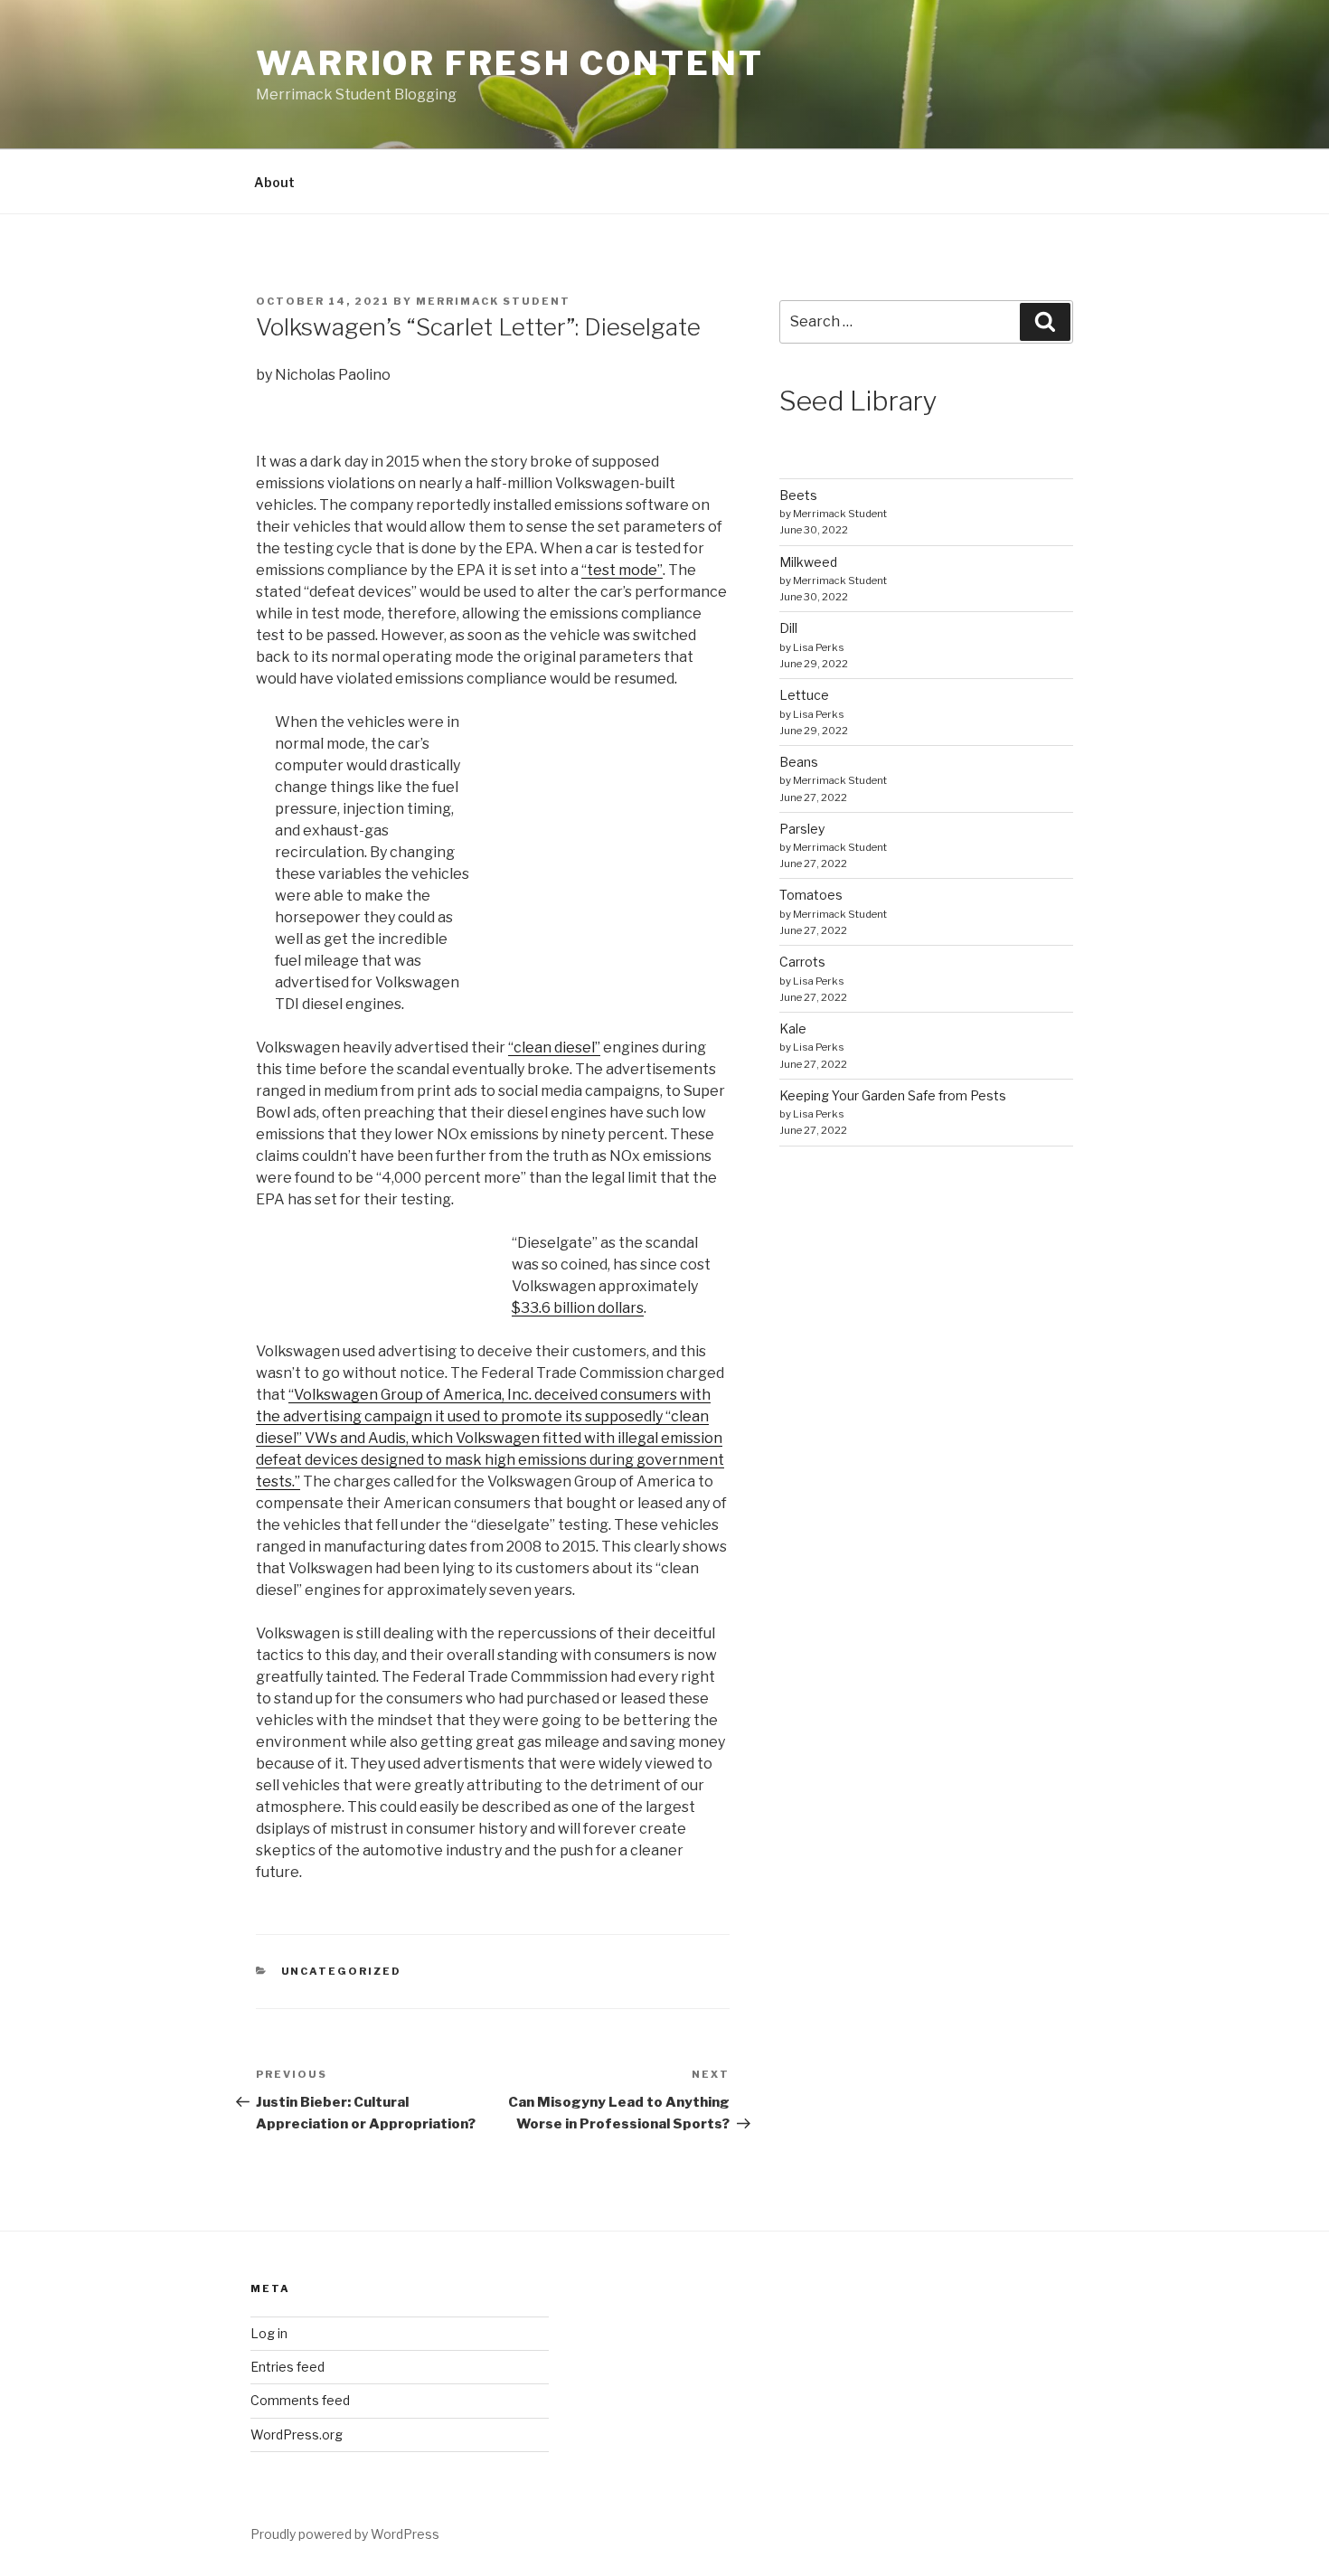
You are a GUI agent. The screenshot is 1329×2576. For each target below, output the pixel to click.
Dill (788, 628)
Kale (793, 1029)
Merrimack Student (493, 301)
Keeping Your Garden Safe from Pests (893, 1095)
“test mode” (622, 570)
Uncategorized (342, 1971)
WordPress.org (297, 2434)
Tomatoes (811, 895)
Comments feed (300, 2400)
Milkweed (808, 562)
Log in (269, 2333)
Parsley (802, 829)
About (274, 182)
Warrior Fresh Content (509, 63)
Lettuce (804, 695)
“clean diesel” (554, 1047)
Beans (799, 762)
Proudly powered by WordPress (345, 2534)
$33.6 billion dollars (578, 1308)
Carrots (802, 962)
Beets (798, 495)
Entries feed (287, 2367)
